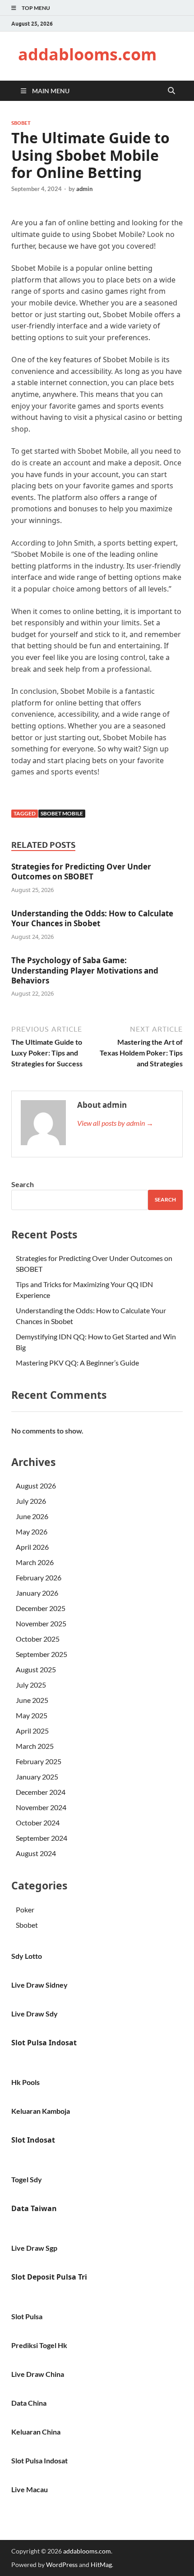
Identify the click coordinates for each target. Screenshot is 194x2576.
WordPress (62, 2565)
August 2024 (36, 1853)
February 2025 (39, 1761)
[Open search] (171, 91)
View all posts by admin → (115, 1123)
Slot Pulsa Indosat (44, 2043)
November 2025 (41, 1623)
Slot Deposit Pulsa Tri (49, 2277)
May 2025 (32, 1715)
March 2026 (35, 1562)
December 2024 (41, 1792)
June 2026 (32, 1516)
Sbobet (21, 123)
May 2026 (32, 1531)
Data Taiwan (34, 2208)
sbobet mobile (62, 813)
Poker (25, 1909)
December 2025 (41, 1608)
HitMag (101, 2565)
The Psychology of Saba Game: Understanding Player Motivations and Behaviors (85, 970)
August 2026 (36, 1486)
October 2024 (38, 1823)
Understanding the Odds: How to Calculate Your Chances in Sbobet (92, 918)
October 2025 (38, 1639)
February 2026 (39, 1577)
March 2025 (35, 1746)
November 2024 (41, 1807)
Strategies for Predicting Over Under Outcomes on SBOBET (81, 872)
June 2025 (32, 1700)
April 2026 (32, 1547)
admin (84, 189)
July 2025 (31, 1685)
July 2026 (31, 1501)
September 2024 (42, 1838)
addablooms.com (87, 54)
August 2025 (36, 1669)
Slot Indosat (33, 2140)
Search (23, 1184)
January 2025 (37, 1777)
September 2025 (42, 1654)
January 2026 (37, 1593)
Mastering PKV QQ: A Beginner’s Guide (77, 1363)
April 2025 (32, 1731)
